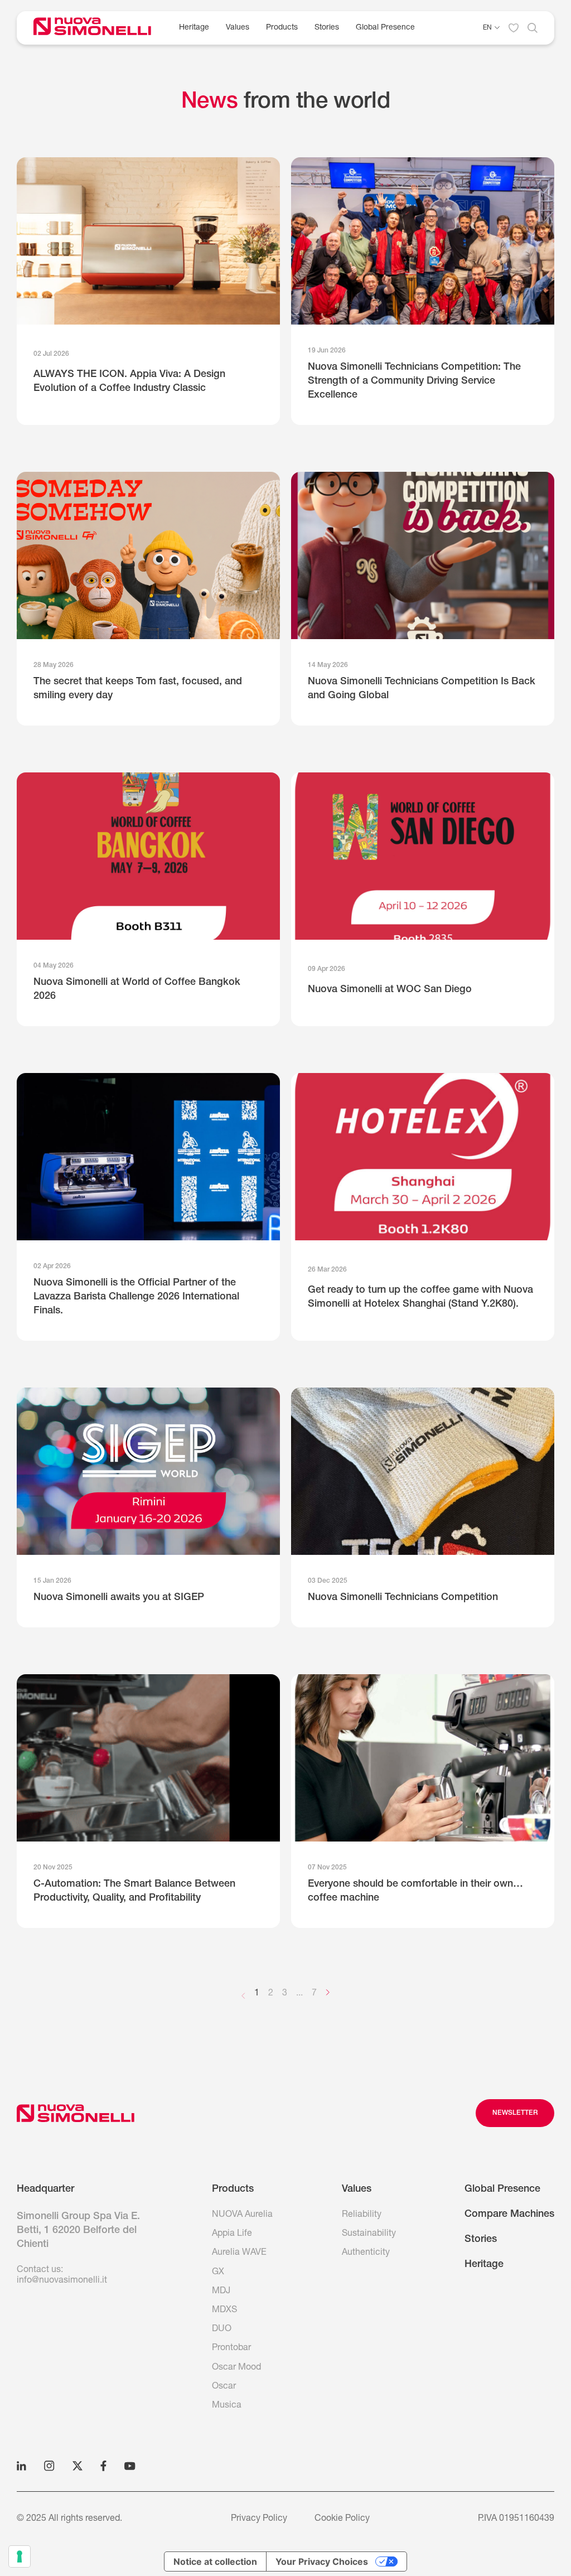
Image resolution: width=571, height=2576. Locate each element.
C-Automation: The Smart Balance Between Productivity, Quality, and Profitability (134, 1891)
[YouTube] (130, 2466)
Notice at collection (215, 2561)
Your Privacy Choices (322, 2561)
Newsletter (515, 2113)
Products (282, 28)
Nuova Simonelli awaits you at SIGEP (119, 1598)
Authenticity (366, 2253)
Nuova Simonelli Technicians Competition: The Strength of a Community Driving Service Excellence (414, 381)
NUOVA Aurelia (242, 2215)
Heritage (194, 28)
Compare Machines (509, 2215)
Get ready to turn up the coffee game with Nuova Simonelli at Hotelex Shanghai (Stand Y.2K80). (420, 1297)
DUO (222, 2329)
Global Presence (502, 2190)
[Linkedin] (21, 2466)
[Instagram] (49, 2466)
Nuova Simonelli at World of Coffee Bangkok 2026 (137, 990)
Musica (227, 2406)
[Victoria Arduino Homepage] (101, 28)
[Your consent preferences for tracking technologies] (20, 2556)
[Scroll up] (76, 2113)
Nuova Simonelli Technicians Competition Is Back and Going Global (422, 689)
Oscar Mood (236, 2368)
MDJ (221, 2292)
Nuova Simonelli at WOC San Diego (390, 990)
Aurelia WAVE (239, 2253)
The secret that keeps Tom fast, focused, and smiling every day (138, 689)
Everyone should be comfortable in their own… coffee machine (415, 1891)
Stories (327, 28)
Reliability (362, 2215)
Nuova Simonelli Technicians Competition (403, 1598)
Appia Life (232, 2234)
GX (218, 2273)
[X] (78, 2466)
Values (238, 28)
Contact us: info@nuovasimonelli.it (62, 2276)
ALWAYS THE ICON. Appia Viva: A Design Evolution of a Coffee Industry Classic (129, 382)
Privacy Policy (259, 2519)
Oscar (224, 2387)
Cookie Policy (342, 2519)
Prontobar (231, 2348)
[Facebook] (103, 2466)
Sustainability (369, 2234)
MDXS (224, 2311)
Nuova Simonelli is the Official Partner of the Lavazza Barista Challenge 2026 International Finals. (136, 1297)
